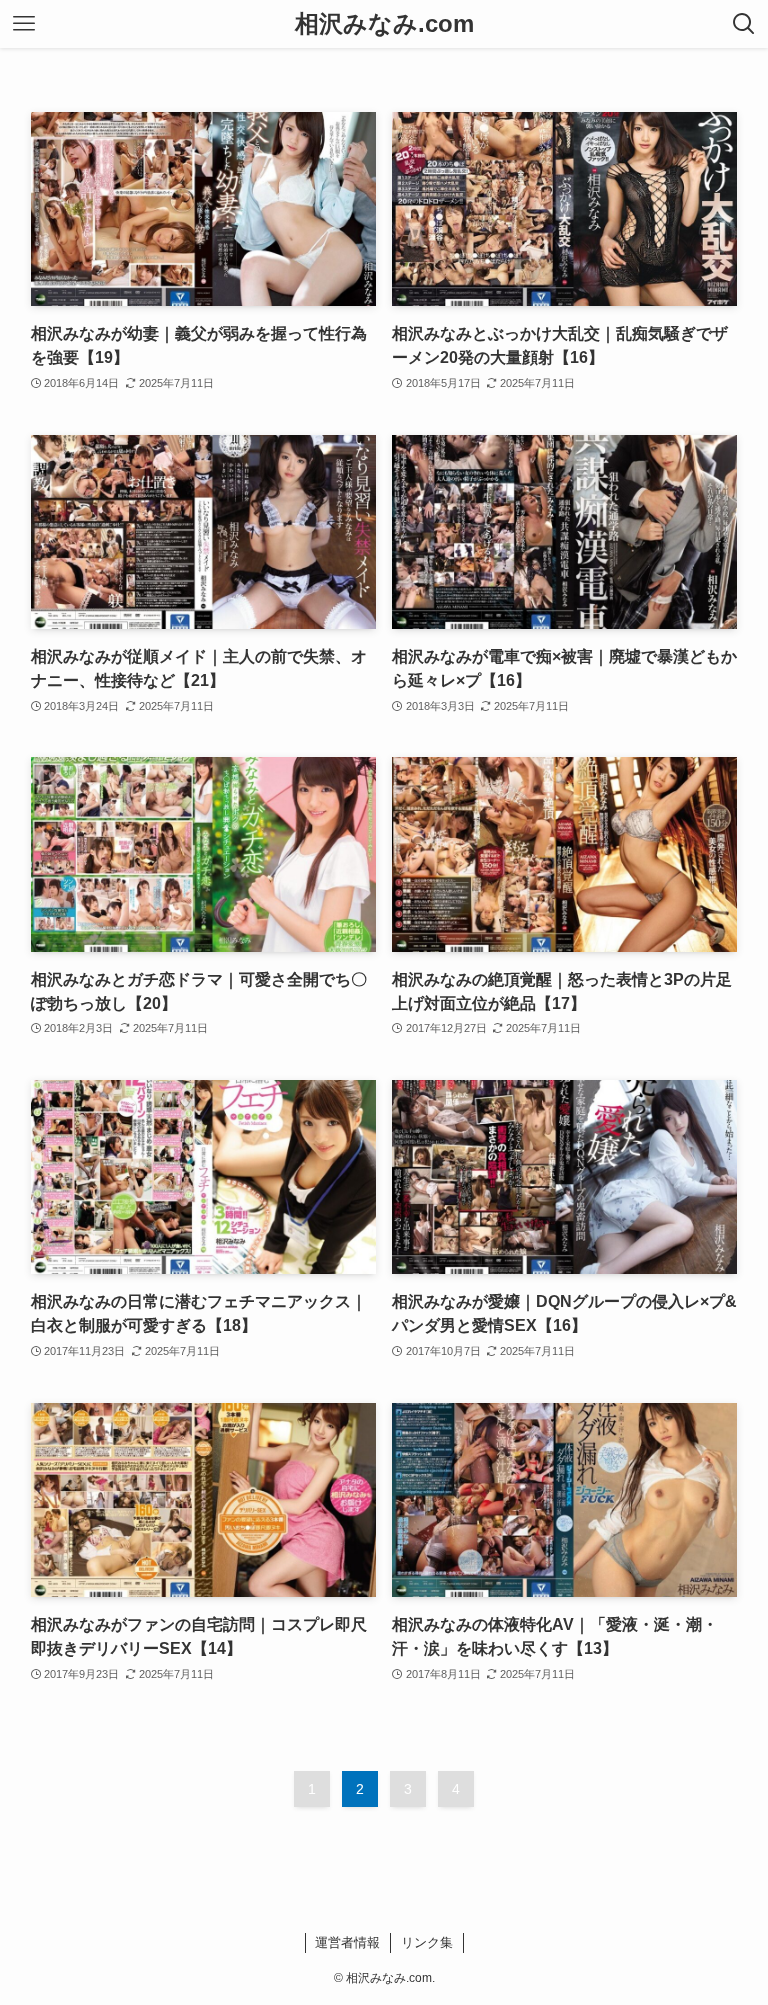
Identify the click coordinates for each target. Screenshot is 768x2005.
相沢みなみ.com (384, 24)
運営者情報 (347, 1942)
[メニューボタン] (24, 24)
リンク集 (427, 1942)
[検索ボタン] (744, 24)
